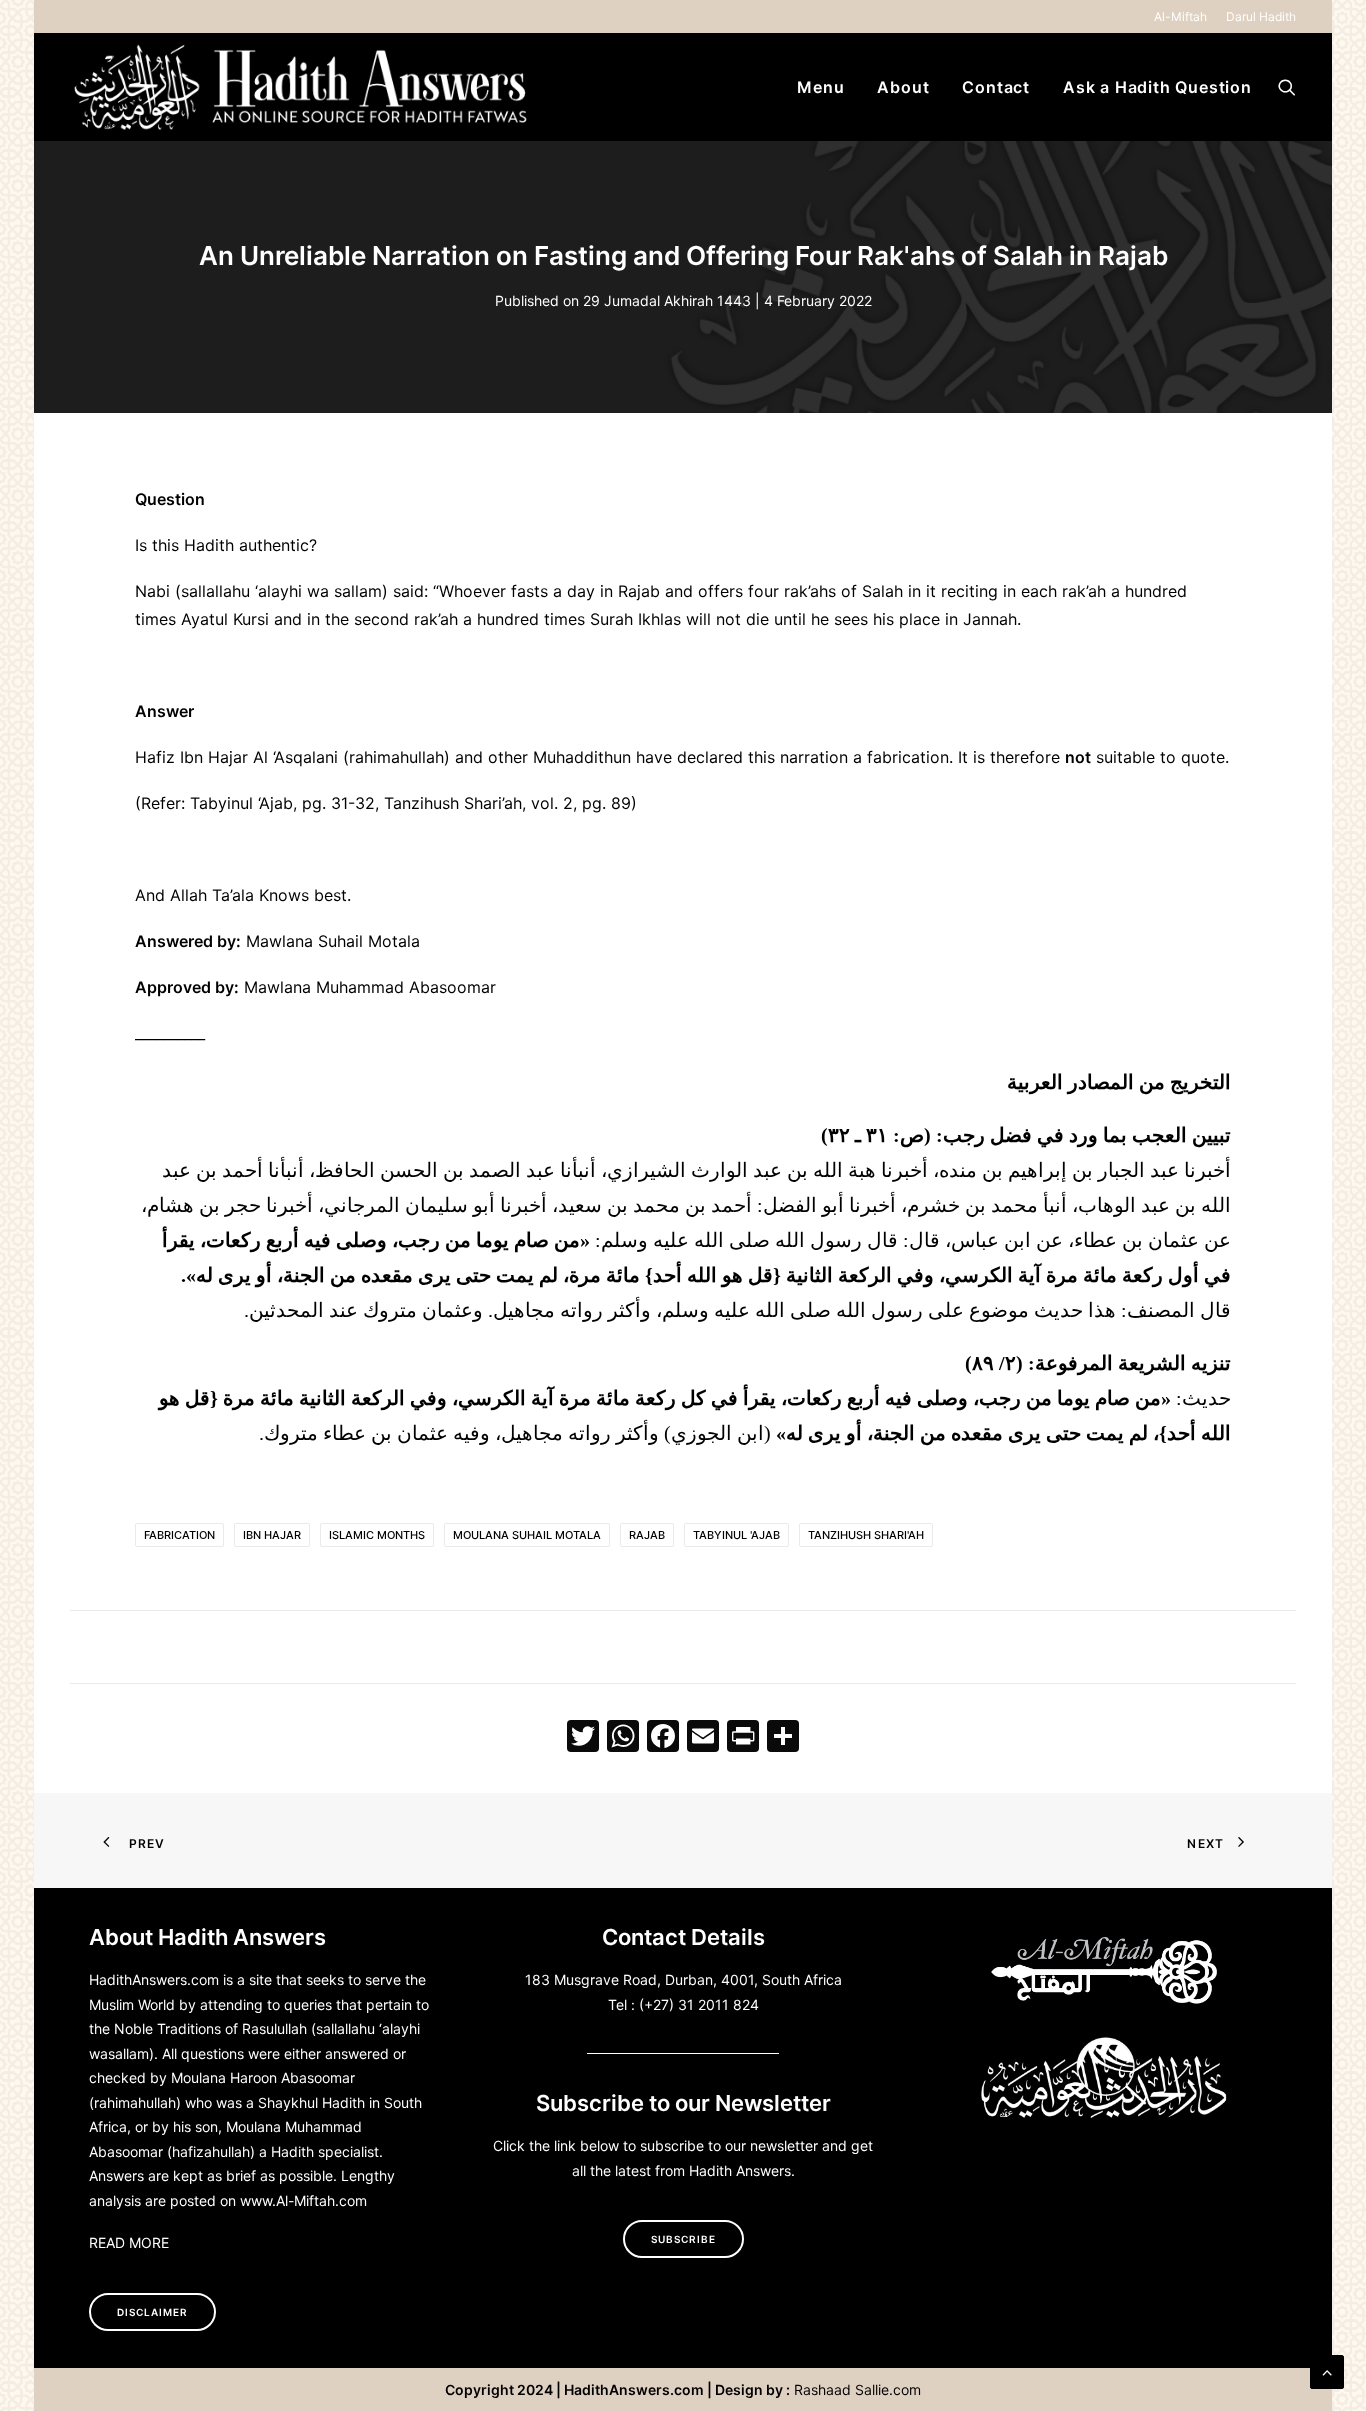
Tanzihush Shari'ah (866, 1535)
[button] (1287, 87)
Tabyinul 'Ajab (736, 1535)
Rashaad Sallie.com (857, 2389)
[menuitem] (1184, 16)
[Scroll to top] (1327, 2370)
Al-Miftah (1180, 16)
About (903, 87)
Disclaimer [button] (152, 2312)
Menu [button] (820, 87)
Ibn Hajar (272, 1535)
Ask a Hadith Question (1157, 87)
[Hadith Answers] (303, 87)
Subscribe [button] (683, 2239)
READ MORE (129, 2242)
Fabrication (179, 1535)
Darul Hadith (1261, 16)
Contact (996, 87)
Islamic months (377, 1535)
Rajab (647, 1535)
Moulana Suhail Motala (527, 1535)
